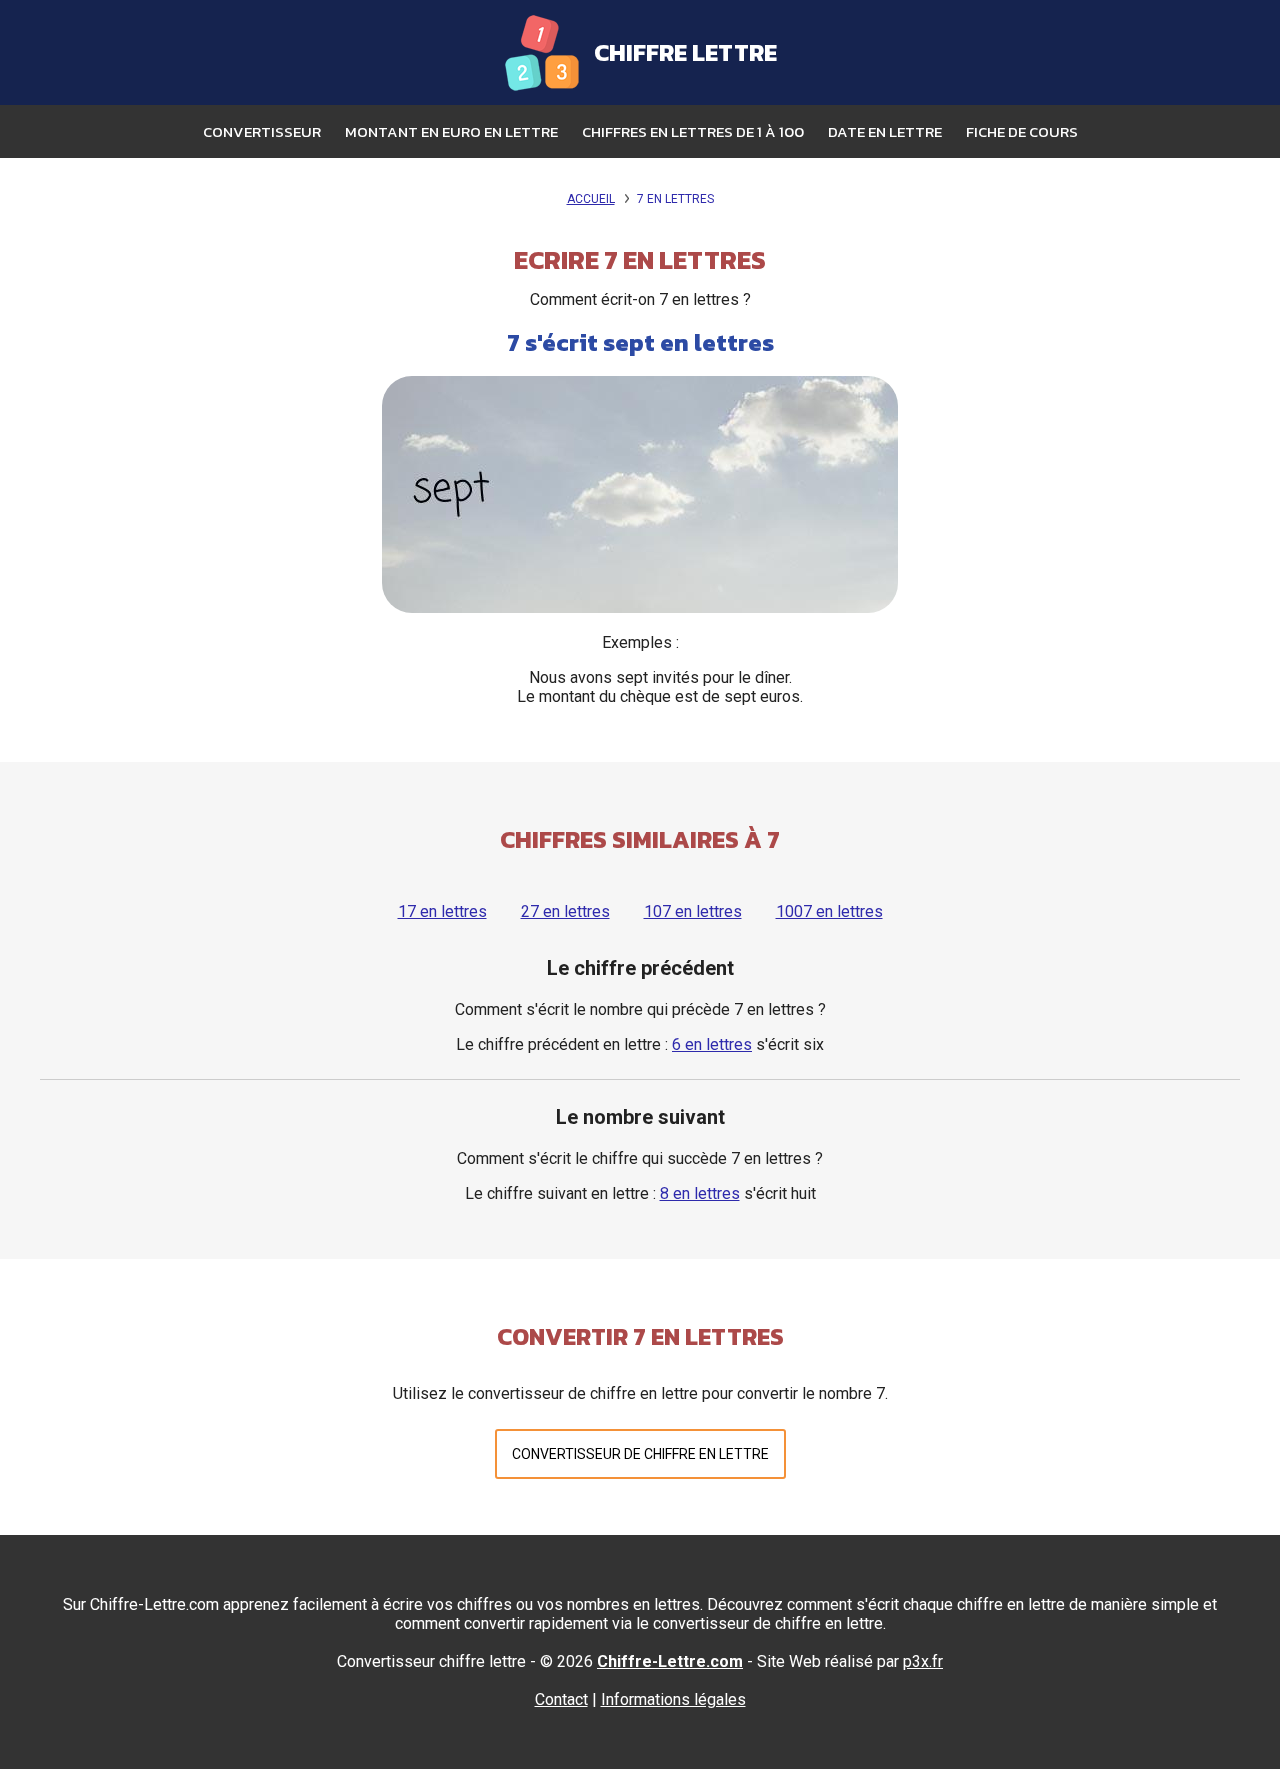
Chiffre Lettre (685, 52)
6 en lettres (712, 1044)
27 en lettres (565, 911)
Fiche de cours (1022, 131)
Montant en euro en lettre (451, 131)
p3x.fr (923, 1661)
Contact (561, 1699)
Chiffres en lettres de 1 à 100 (693, 131)
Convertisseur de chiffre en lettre (640, 1454)
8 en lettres (700, 1193)
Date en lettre (885, 131)
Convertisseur (262, 131)
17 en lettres (442, 911)
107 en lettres (693, 911)
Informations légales (673, 1699)
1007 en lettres (829, 911)
